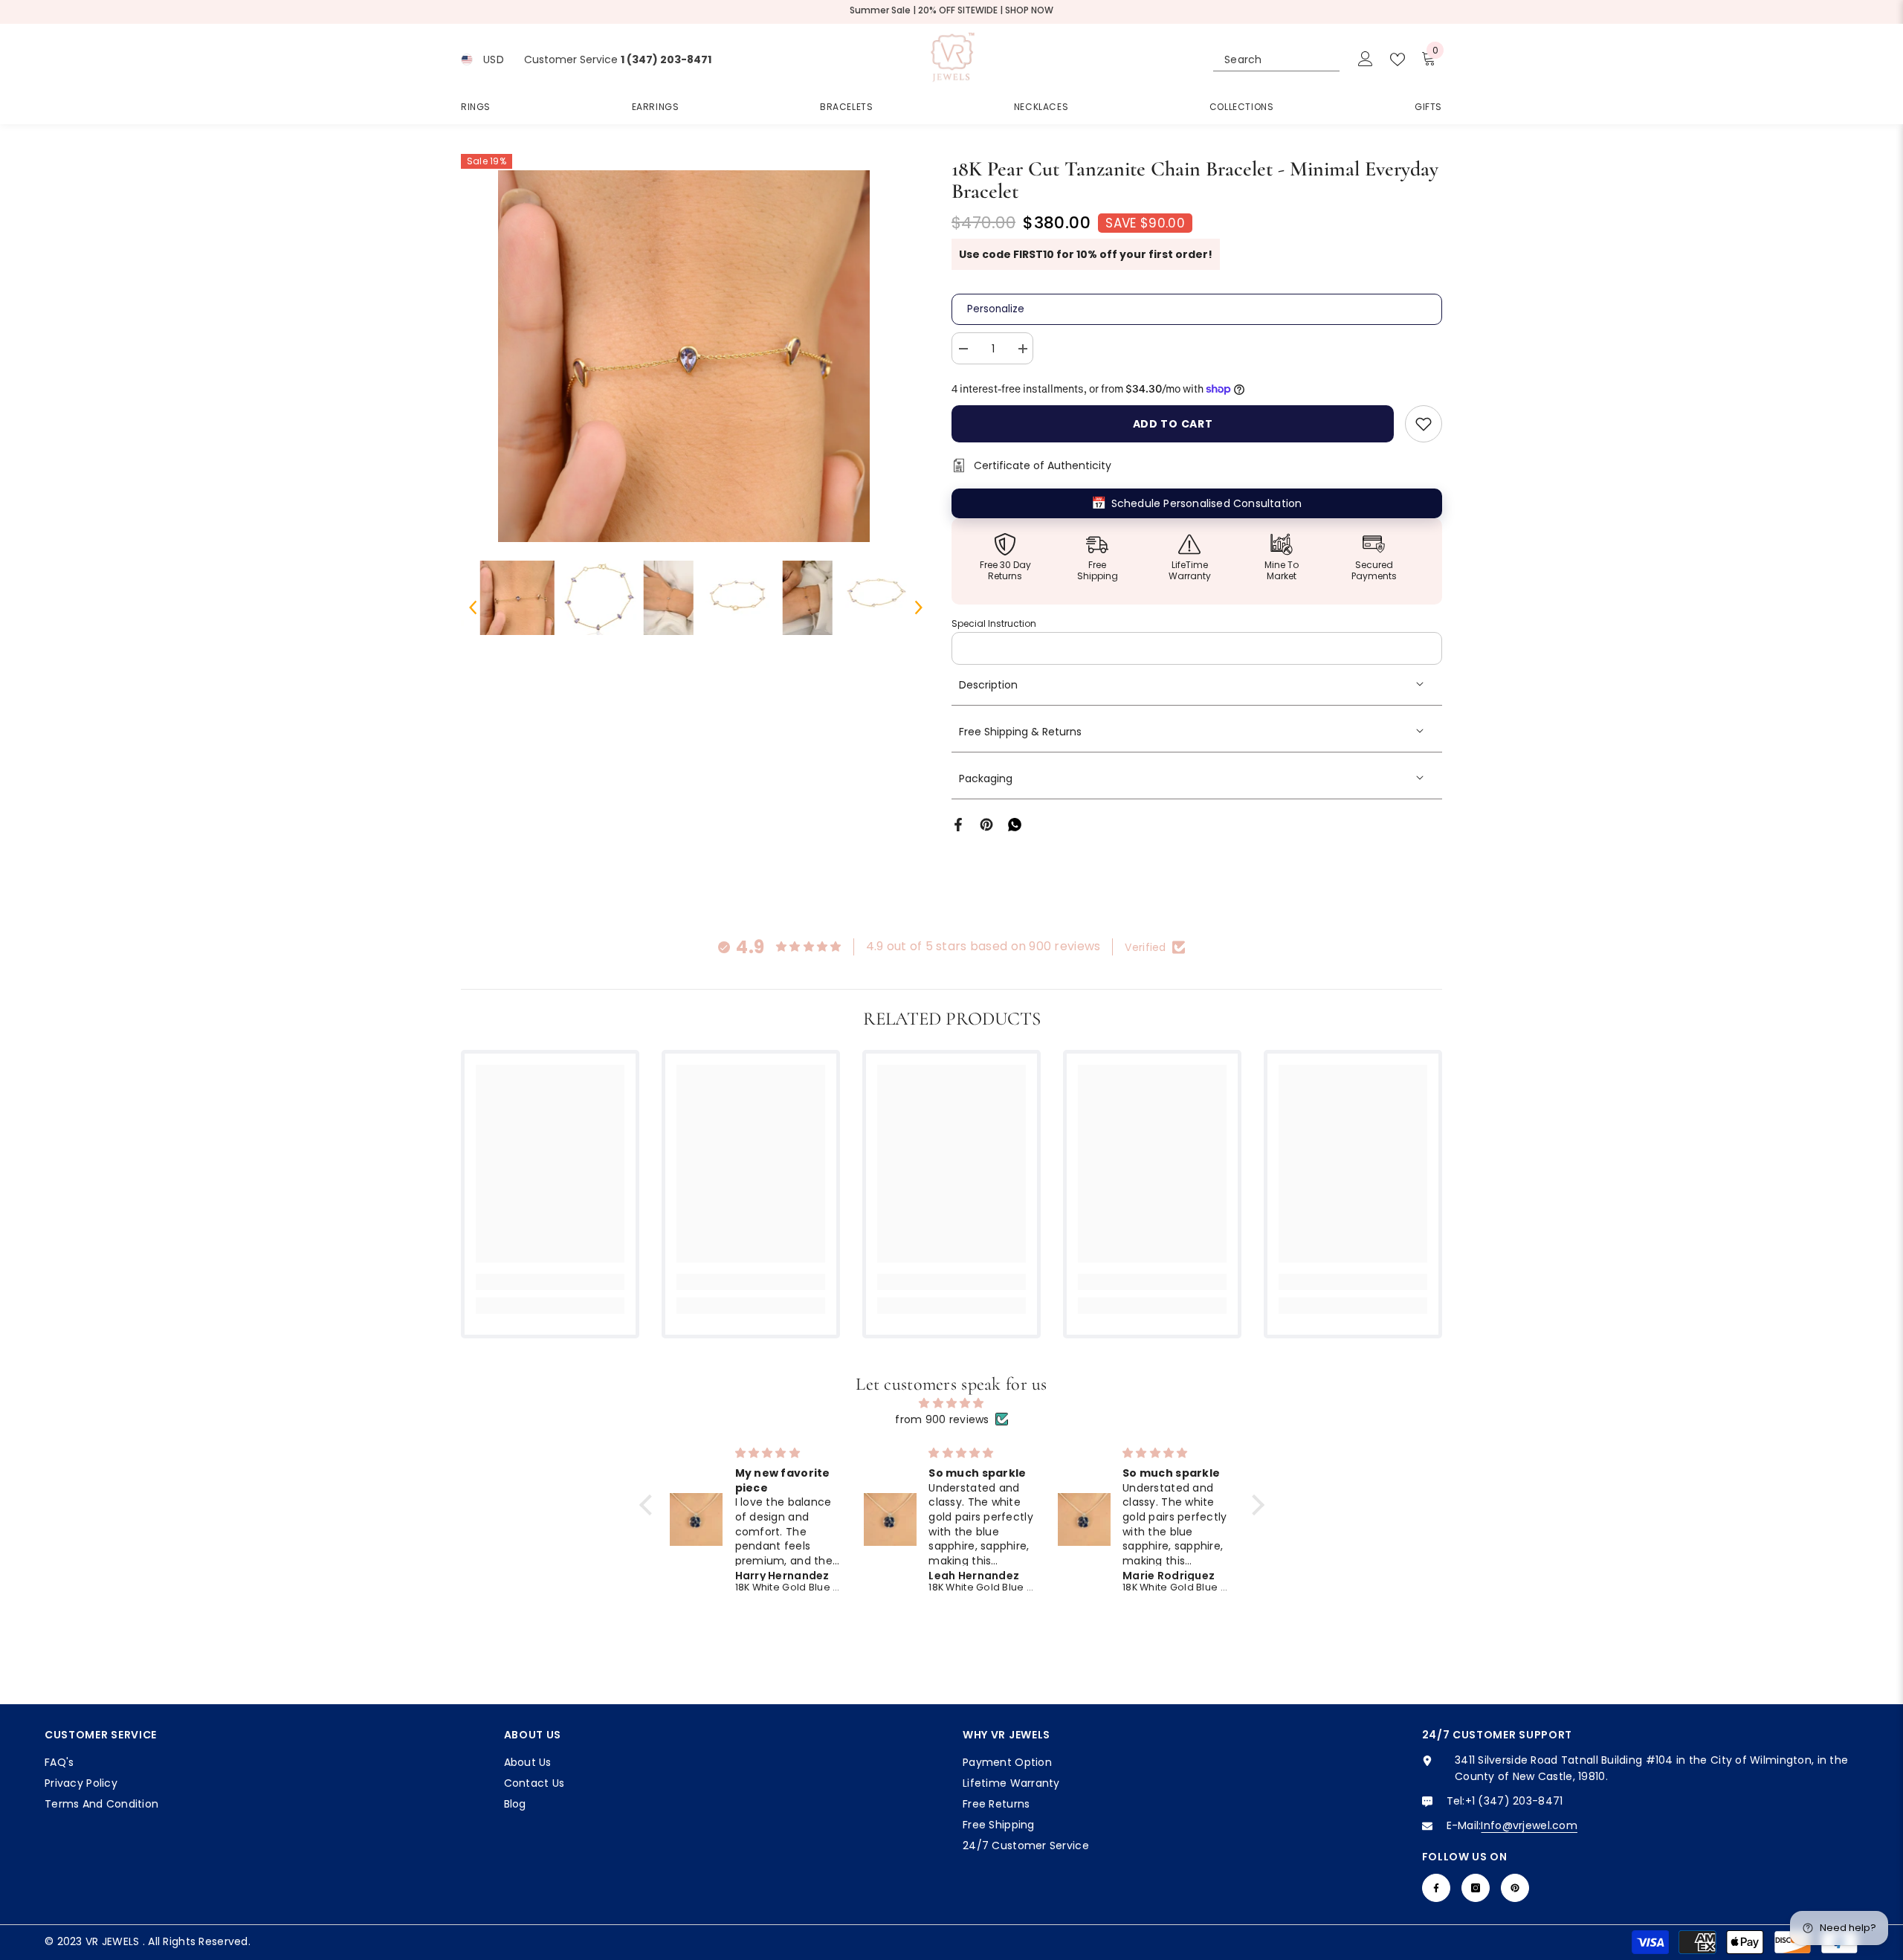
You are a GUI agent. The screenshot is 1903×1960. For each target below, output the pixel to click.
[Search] (1276, 60)
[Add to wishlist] (1424, 424)
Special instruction (994, 623)
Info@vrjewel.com (1529, 1825)
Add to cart (1173, 424)
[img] (952, 1403)
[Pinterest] (986, 824)
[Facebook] (958, 824)
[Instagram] (1476, 1888)
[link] (550, 1282)
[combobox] (1263, 59)
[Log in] (1366, 59)
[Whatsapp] (1015, 824)
